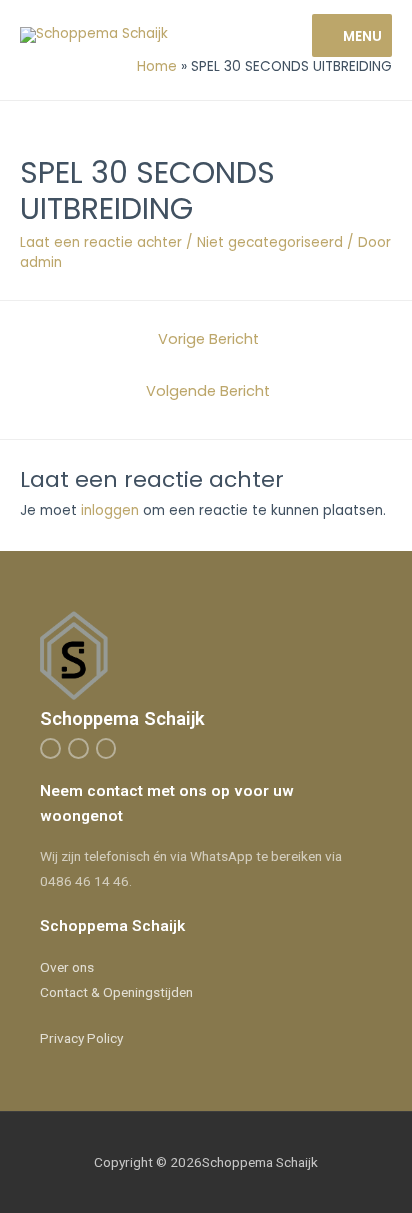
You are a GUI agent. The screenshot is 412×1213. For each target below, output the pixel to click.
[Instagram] (78, 748)
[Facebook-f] (50, 748)
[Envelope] (106, 748)
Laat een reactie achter (101, 242)
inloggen (110, 510)
